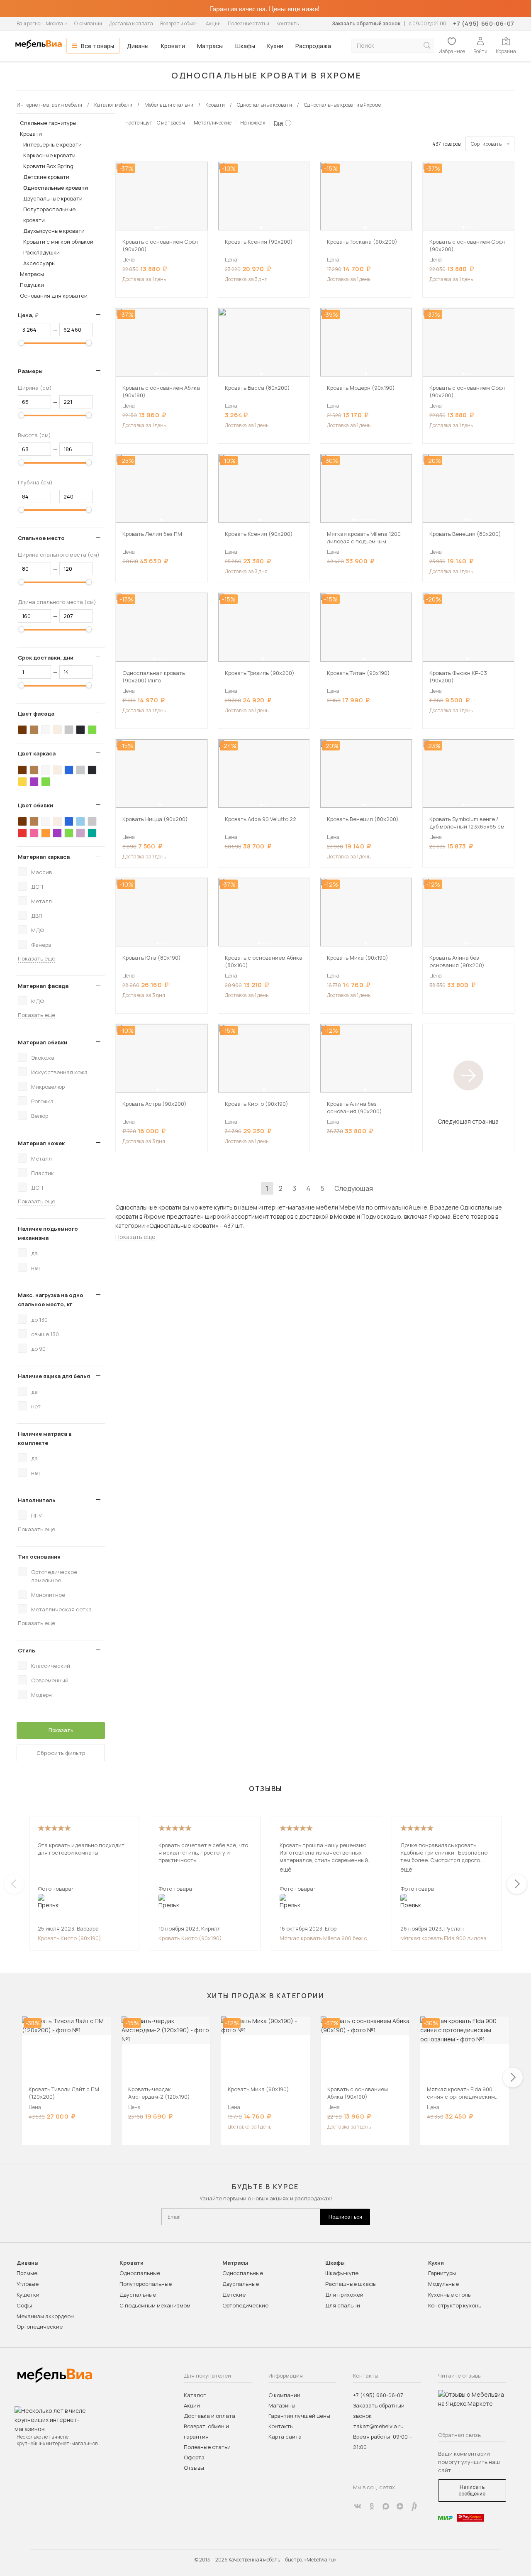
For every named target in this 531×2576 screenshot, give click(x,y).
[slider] (22, 343)
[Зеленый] (92, 730)
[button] (156, 227)
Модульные (443, 2284)
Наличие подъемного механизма (48, 1233)
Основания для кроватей (54, 296)
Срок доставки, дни (46, 657)
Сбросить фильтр (61, 1753)
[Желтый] (22, 782)
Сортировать (486, 144)
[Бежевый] (57, 730)
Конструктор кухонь (455, 2305)
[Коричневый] (34, 730)
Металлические (213, 123)
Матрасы (210, 46)
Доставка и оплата (131, 23)
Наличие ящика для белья (54, 1376)
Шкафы (245, 46)
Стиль (27, 1650)
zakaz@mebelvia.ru (378, 2426)
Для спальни (343, 2305)
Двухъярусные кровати (54, 231)
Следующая (354, 1188)
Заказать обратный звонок (366, 23)
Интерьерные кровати (52, 144)
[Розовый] (34, 833)
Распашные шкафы (351, 2284)
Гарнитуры (442, 2273)
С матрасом (171, 123)
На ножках (253, 123)
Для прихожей (344, 2295)
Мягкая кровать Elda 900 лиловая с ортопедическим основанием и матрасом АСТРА (445, 1938)
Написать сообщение (472, 2490)
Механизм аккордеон (45, 2316)
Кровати (173, 46)
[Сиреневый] (80, 833)
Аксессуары (39, 263)
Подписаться (345, 2217)
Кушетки (28, 2295)
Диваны (138, 46)
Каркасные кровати (49, 155)
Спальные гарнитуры (48, 123)
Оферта (194, 2457)
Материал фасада (43, 986)
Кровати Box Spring (48, 166)
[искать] (427, 45)
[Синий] (69, 770)
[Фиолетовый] (34, 782)
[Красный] (22, 833)
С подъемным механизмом (155, 2305)
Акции (213, 23)
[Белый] (46, 730)
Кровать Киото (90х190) (69, 1938)
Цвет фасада (36, 714)
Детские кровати (46, 177)
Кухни (275, 46)
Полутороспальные (146, 2284)
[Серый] (69, 730)
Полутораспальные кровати (49, 215)
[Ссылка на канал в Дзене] (400, 2506)
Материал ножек (41, 1143)
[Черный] (80, 730)
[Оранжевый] (46, 833)
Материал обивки (43, 1042)
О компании (88, 23)
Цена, (31, 315)
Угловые (28, 2284)
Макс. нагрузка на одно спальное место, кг (51, 1300)
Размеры (30, 371)
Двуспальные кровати (53, 198)
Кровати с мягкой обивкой (58, 242)
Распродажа (313, 46)
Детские (234, 2295)
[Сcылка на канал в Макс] (386, 2506)
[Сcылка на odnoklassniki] (372, 2506)
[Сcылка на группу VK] (358, 2506)
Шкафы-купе (342, 2273)
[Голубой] (80, 821)
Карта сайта (285, 2437)
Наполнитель (37, 1500)
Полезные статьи (248, 23)
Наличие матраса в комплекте (45, 1438)
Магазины (282, 2405)
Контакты (288, 23)
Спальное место (41, 538)
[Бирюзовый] (92, 833)
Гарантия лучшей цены (299, 2416)
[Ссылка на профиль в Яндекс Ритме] (414, 2506)
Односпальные (140, 2273)
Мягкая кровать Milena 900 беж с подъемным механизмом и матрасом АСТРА (323, 1938)
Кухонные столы (450, 2295)
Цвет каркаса (37, 753)
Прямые (27, 2273)
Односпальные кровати (56, 188)
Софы (24, 2305)
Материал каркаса (44, 857)
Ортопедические (40, 2327)
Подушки (32, 285)
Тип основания (39, 1557)
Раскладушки (41, 252)
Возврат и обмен (179, 23)
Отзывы (194, 2468)
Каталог (195, 2395)
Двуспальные (138, 2295)
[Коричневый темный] (22, 730)
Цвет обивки (35, 805)
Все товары (97, 46)
